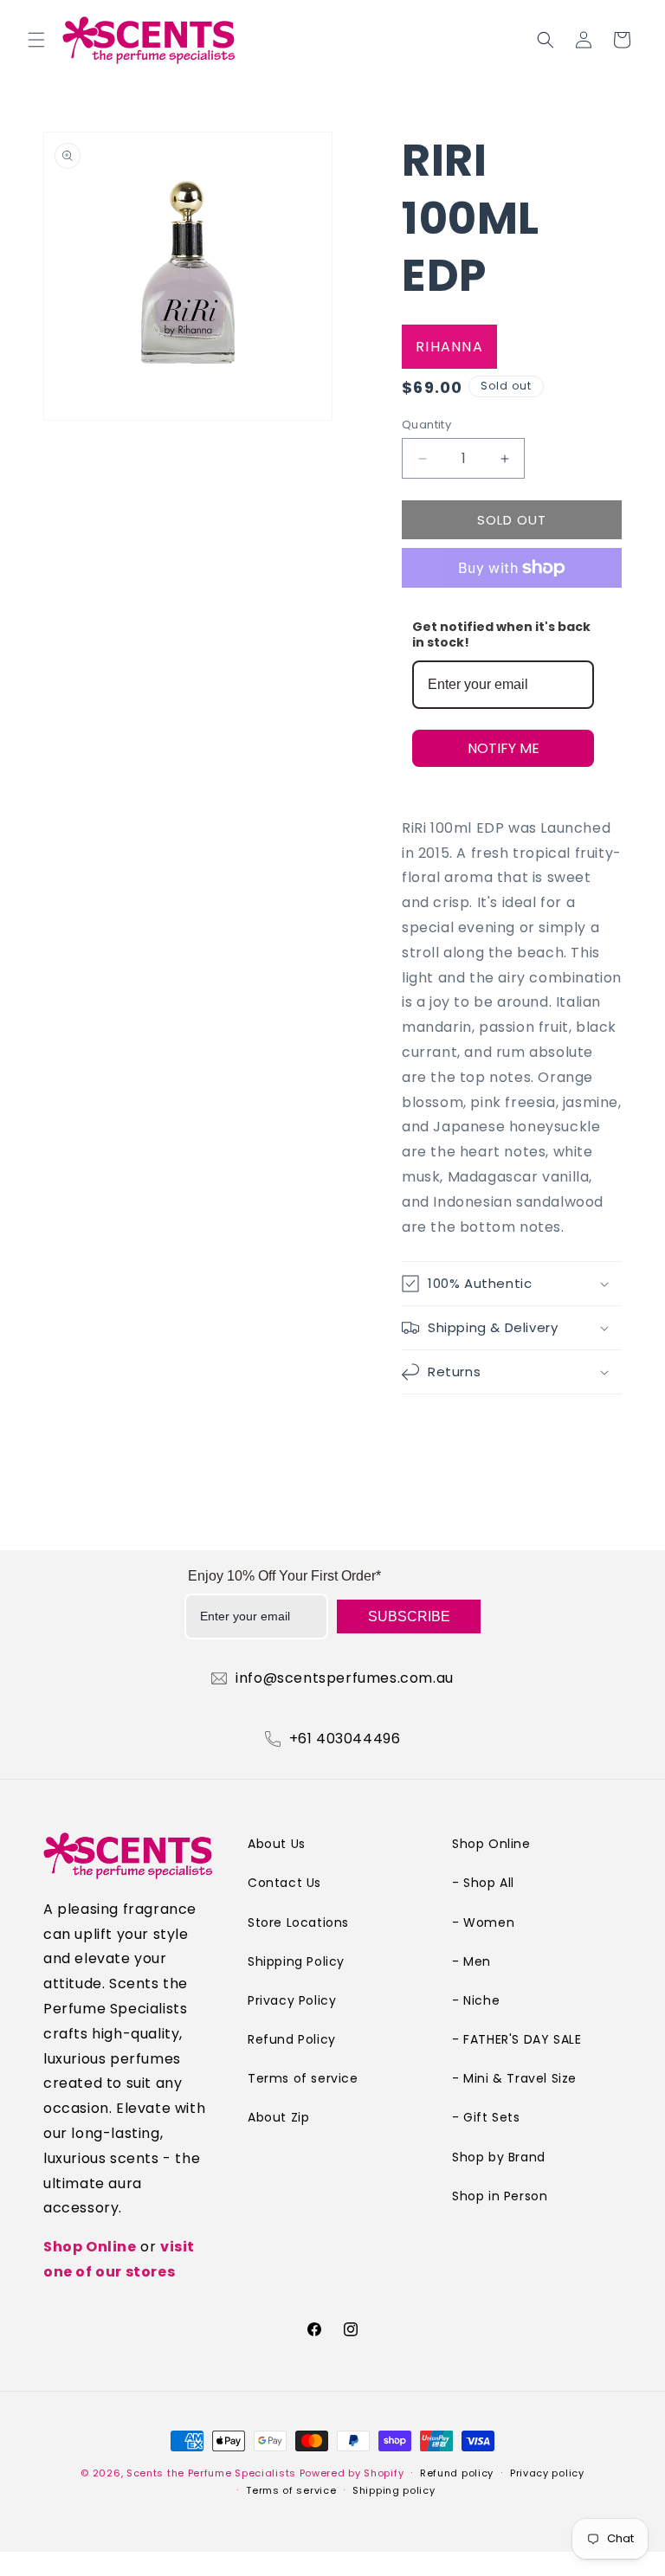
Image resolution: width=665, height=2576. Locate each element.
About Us (277, 1844)
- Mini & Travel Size (514, 2078)
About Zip (278, 2117)
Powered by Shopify (352, 2473)
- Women (483, 1922)
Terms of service (303, 2078)
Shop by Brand (499, 2157)
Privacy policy (547, 2473)
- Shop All (483, 1883)
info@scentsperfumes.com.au (345, 1678)
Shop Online (90, 2247)
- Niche (476, 2000)
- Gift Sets (486, 2117)
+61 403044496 (345, 1739)
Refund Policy (292, 2039)
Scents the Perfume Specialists (211, 2473)
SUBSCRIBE (409, 1616)
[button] (36, 40)
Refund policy (457, 2473)
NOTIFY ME (504, 748)
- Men (471, 1961)
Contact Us (284, 1883)
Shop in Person (500, 2196)
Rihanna (449, 347)
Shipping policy (394, 2490)
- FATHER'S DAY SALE (517, 2039)
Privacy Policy (292, 2000)
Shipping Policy (296, 1961)
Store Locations (298, 1922)
